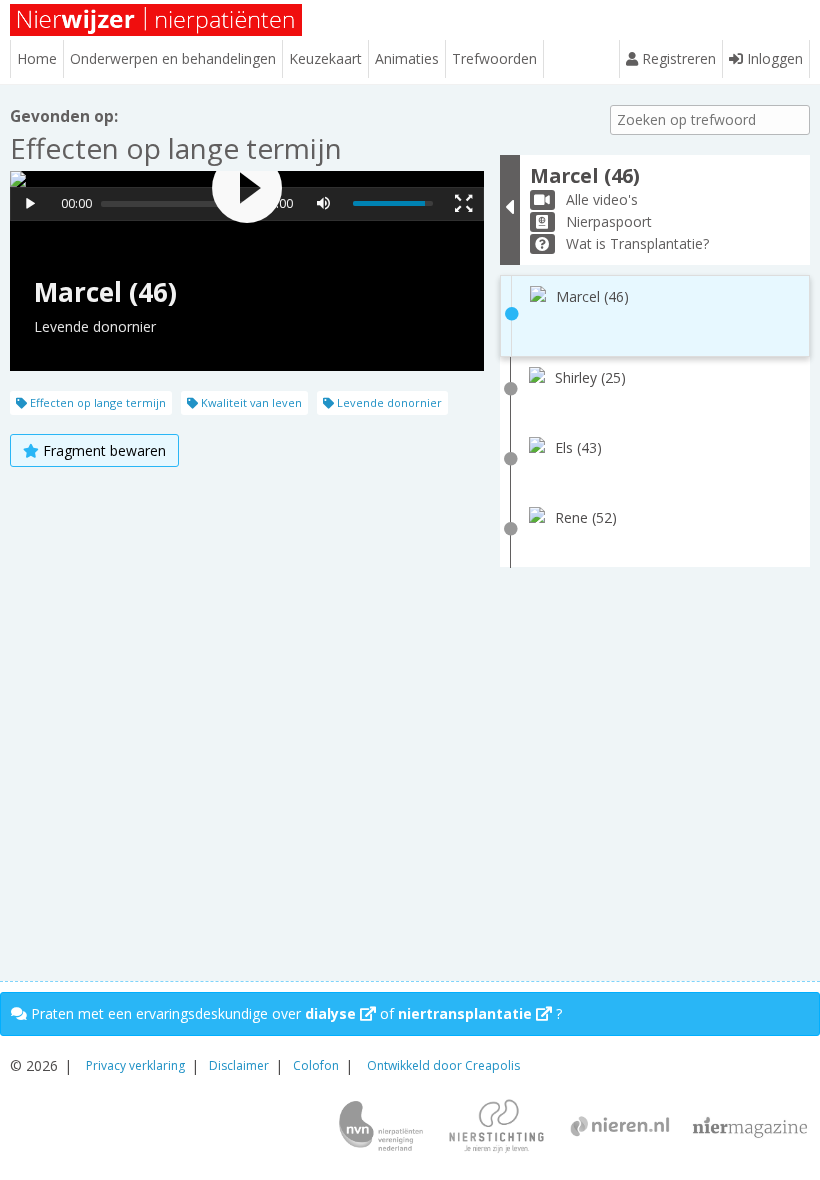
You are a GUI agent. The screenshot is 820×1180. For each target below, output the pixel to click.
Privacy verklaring (135, 1065)
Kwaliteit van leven (250, 402)
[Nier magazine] (750, 1128)
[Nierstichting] (496, 1128)
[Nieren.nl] (620, 1128)
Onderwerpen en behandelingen (173, 58)
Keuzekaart (325, 58)
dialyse (332, 1013)
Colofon (316, 1065)
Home (37, 58)
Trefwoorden (494, 58)
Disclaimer (239, 1065)
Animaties (407, 58)
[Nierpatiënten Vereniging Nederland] (381, 1128)
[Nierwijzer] (157, 20)
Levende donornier (388, 402)
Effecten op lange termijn (96, 402)
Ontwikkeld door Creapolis (443, 1065)
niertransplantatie (467, 1013)
